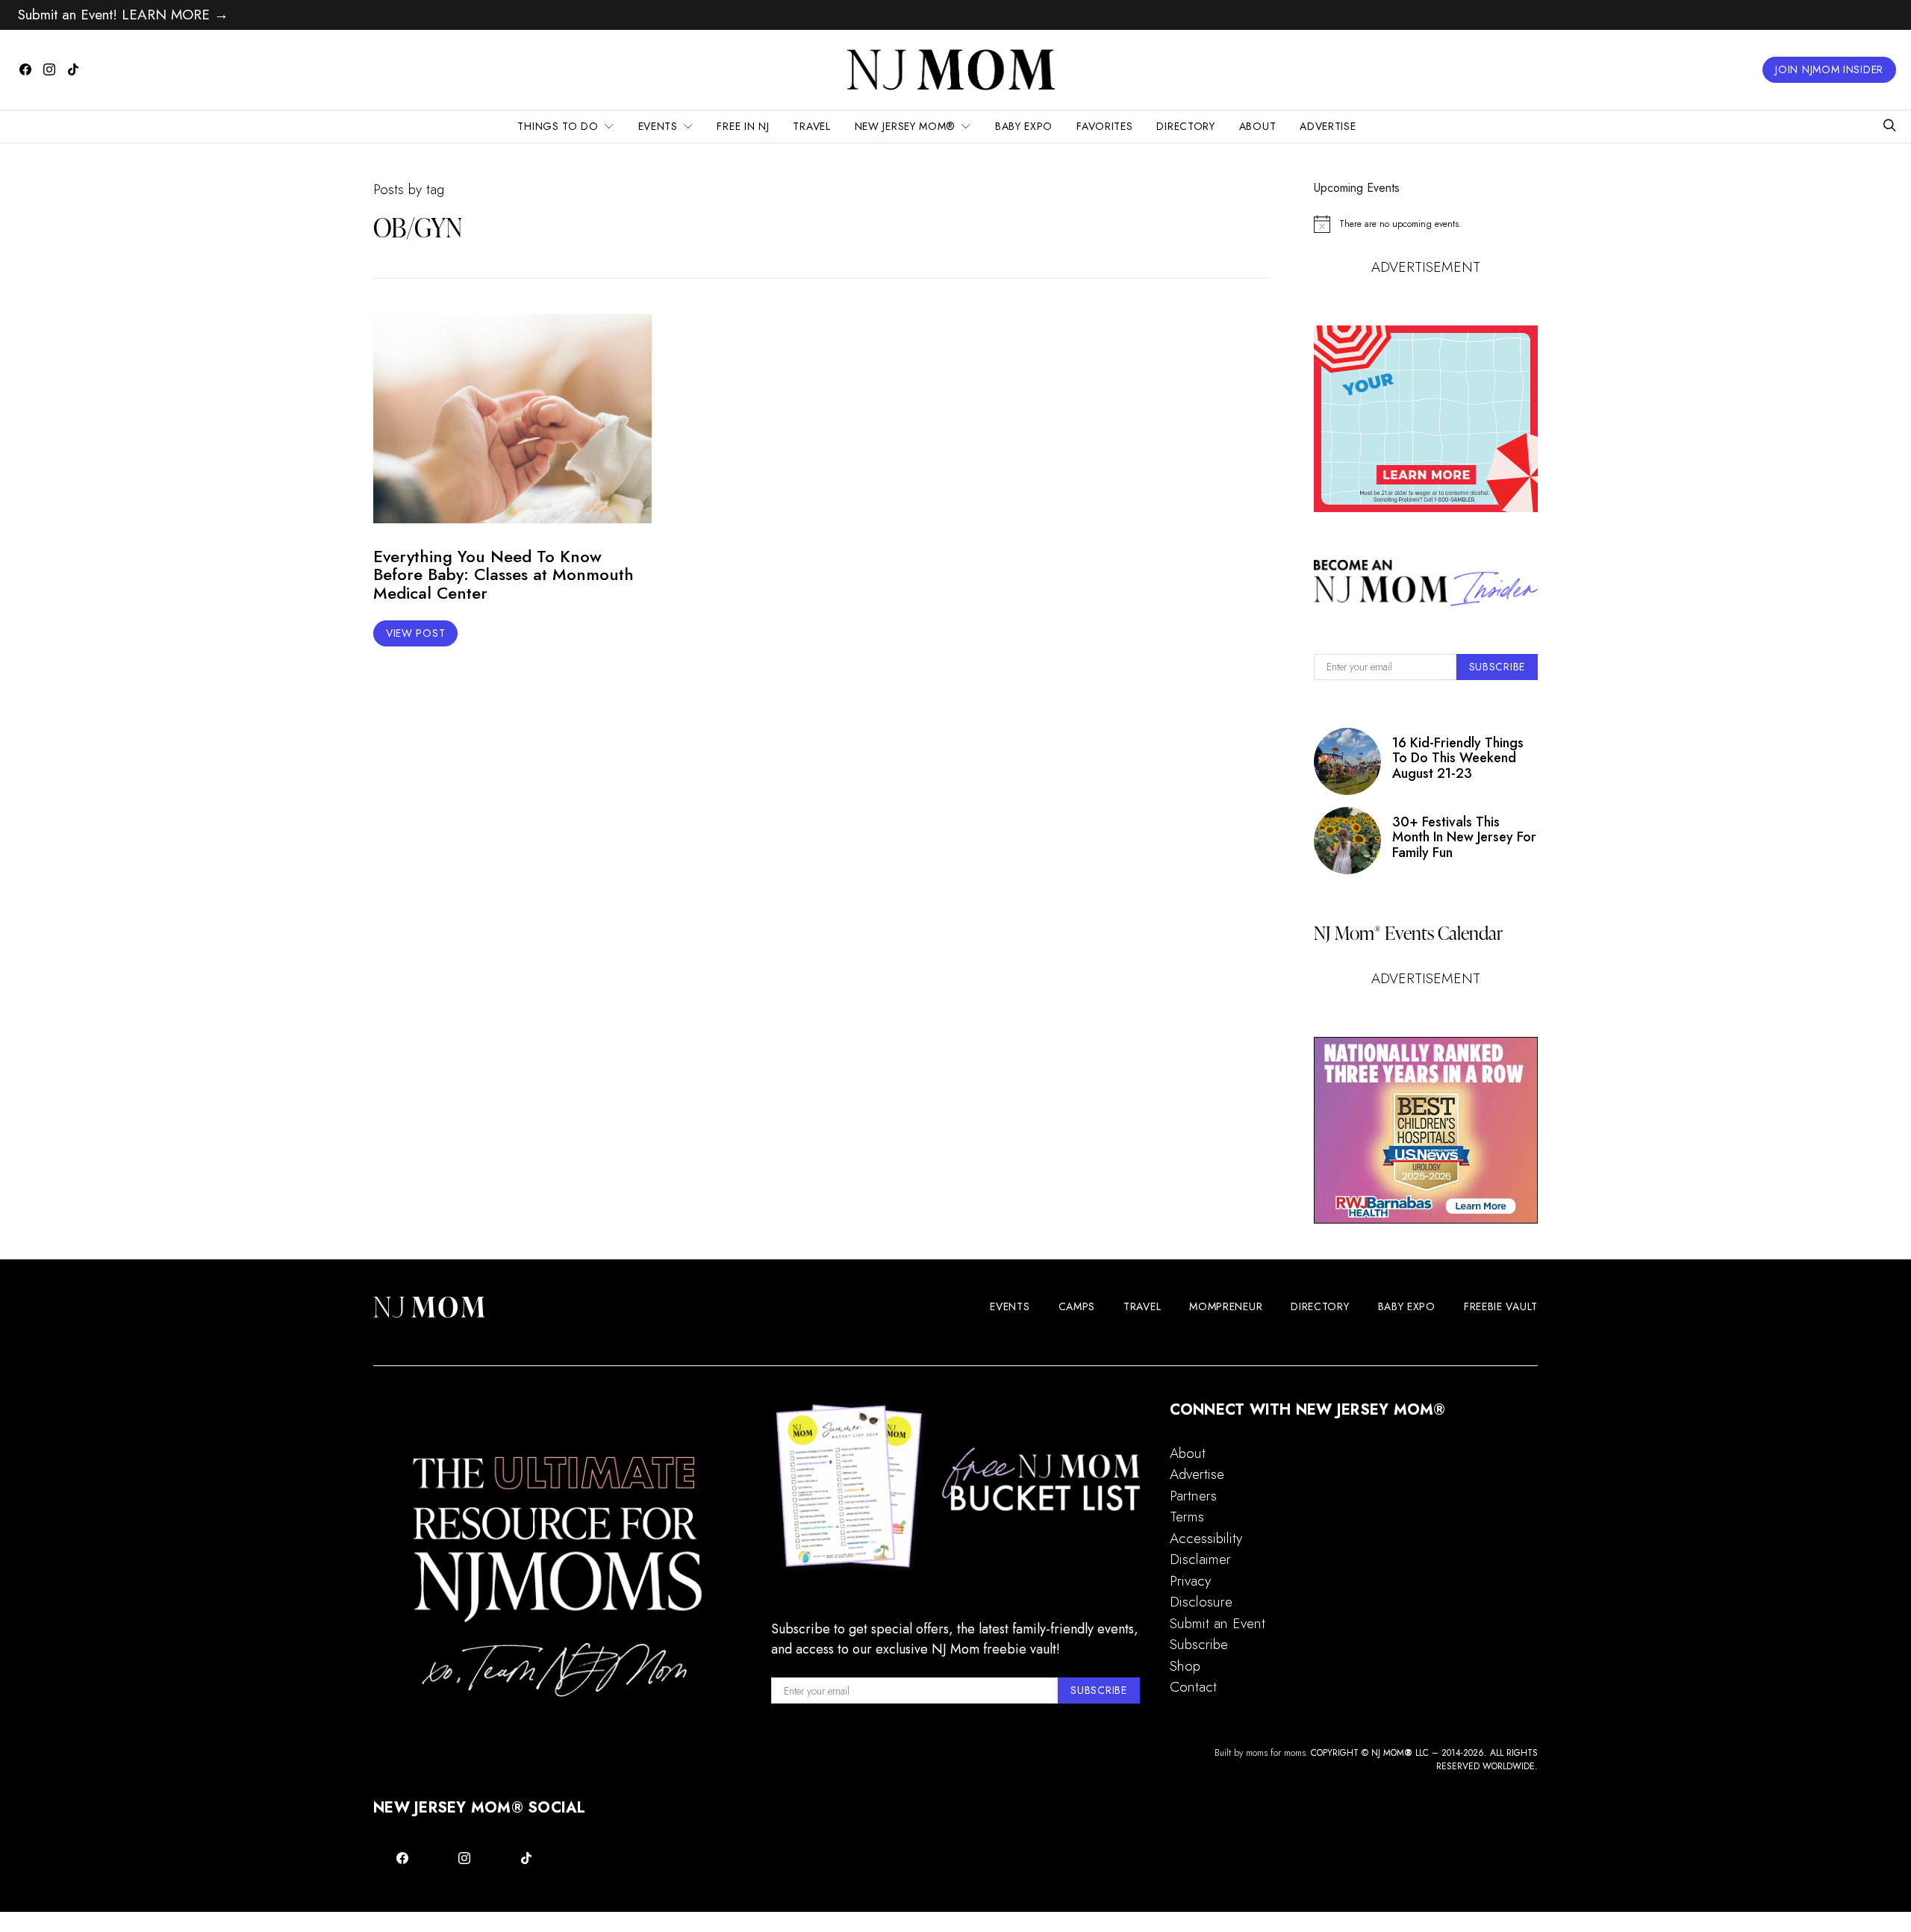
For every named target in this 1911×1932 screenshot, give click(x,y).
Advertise (1328, 126)
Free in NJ (743, 126)
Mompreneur (1226, 1306)
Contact (1193, 1687)
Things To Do (558, 126)
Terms (1187, 1517)
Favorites (1104, 126)
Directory (1185, 126)
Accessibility (1206, 1538)
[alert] (1426, 224)
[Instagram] (49, 69)
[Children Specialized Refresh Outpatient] (1426, 1130)
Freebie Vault (1501, 1306)
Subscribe (1199, 1644)
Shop (1185, 1666)
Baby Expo (1024, 126)
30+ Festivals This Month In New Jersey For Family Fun (1464, 837)
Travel (811, 126)
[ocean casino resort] (1426, 419)
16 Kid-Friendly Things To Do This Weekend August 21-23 (1458, 758)
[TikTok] (73, 69)
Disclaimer (1200, 1559)
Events (658, 126)
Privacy (1190, 1581)
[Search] (1889, 127)
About (1258, 126)
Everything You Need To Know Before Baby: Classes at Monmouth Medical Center (504, 575)
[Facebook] (25, 69)
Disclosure (1201, 1602)
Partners (1193, 1496)
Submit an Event (1218, 1623)
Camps (1077, 1306)
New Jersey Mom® (905, 126)
